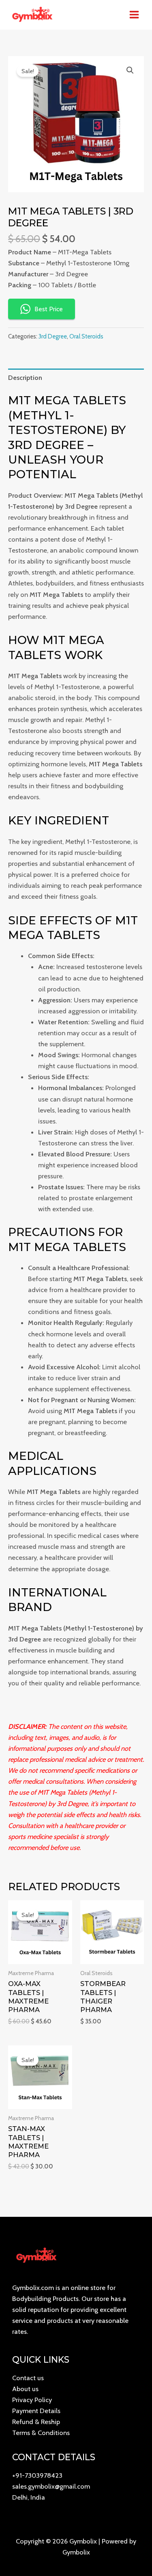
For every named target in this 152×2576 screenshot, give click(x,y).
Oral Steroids (86, 336)
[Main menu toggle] (134, 15)
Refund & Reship (36, 2422)
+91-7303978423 (37, 2475)
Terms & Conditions (41, 2433)
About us (25, 2389)
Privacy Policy (32, 2400)
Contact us (28, 2378)
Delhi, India (29, 2497)
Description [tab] (25, 377)
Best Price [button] (49, 309)
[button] (130, 70)
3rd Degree (53, 336)
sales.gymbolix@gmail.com (51, 2486)
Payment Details (36, 2411)
